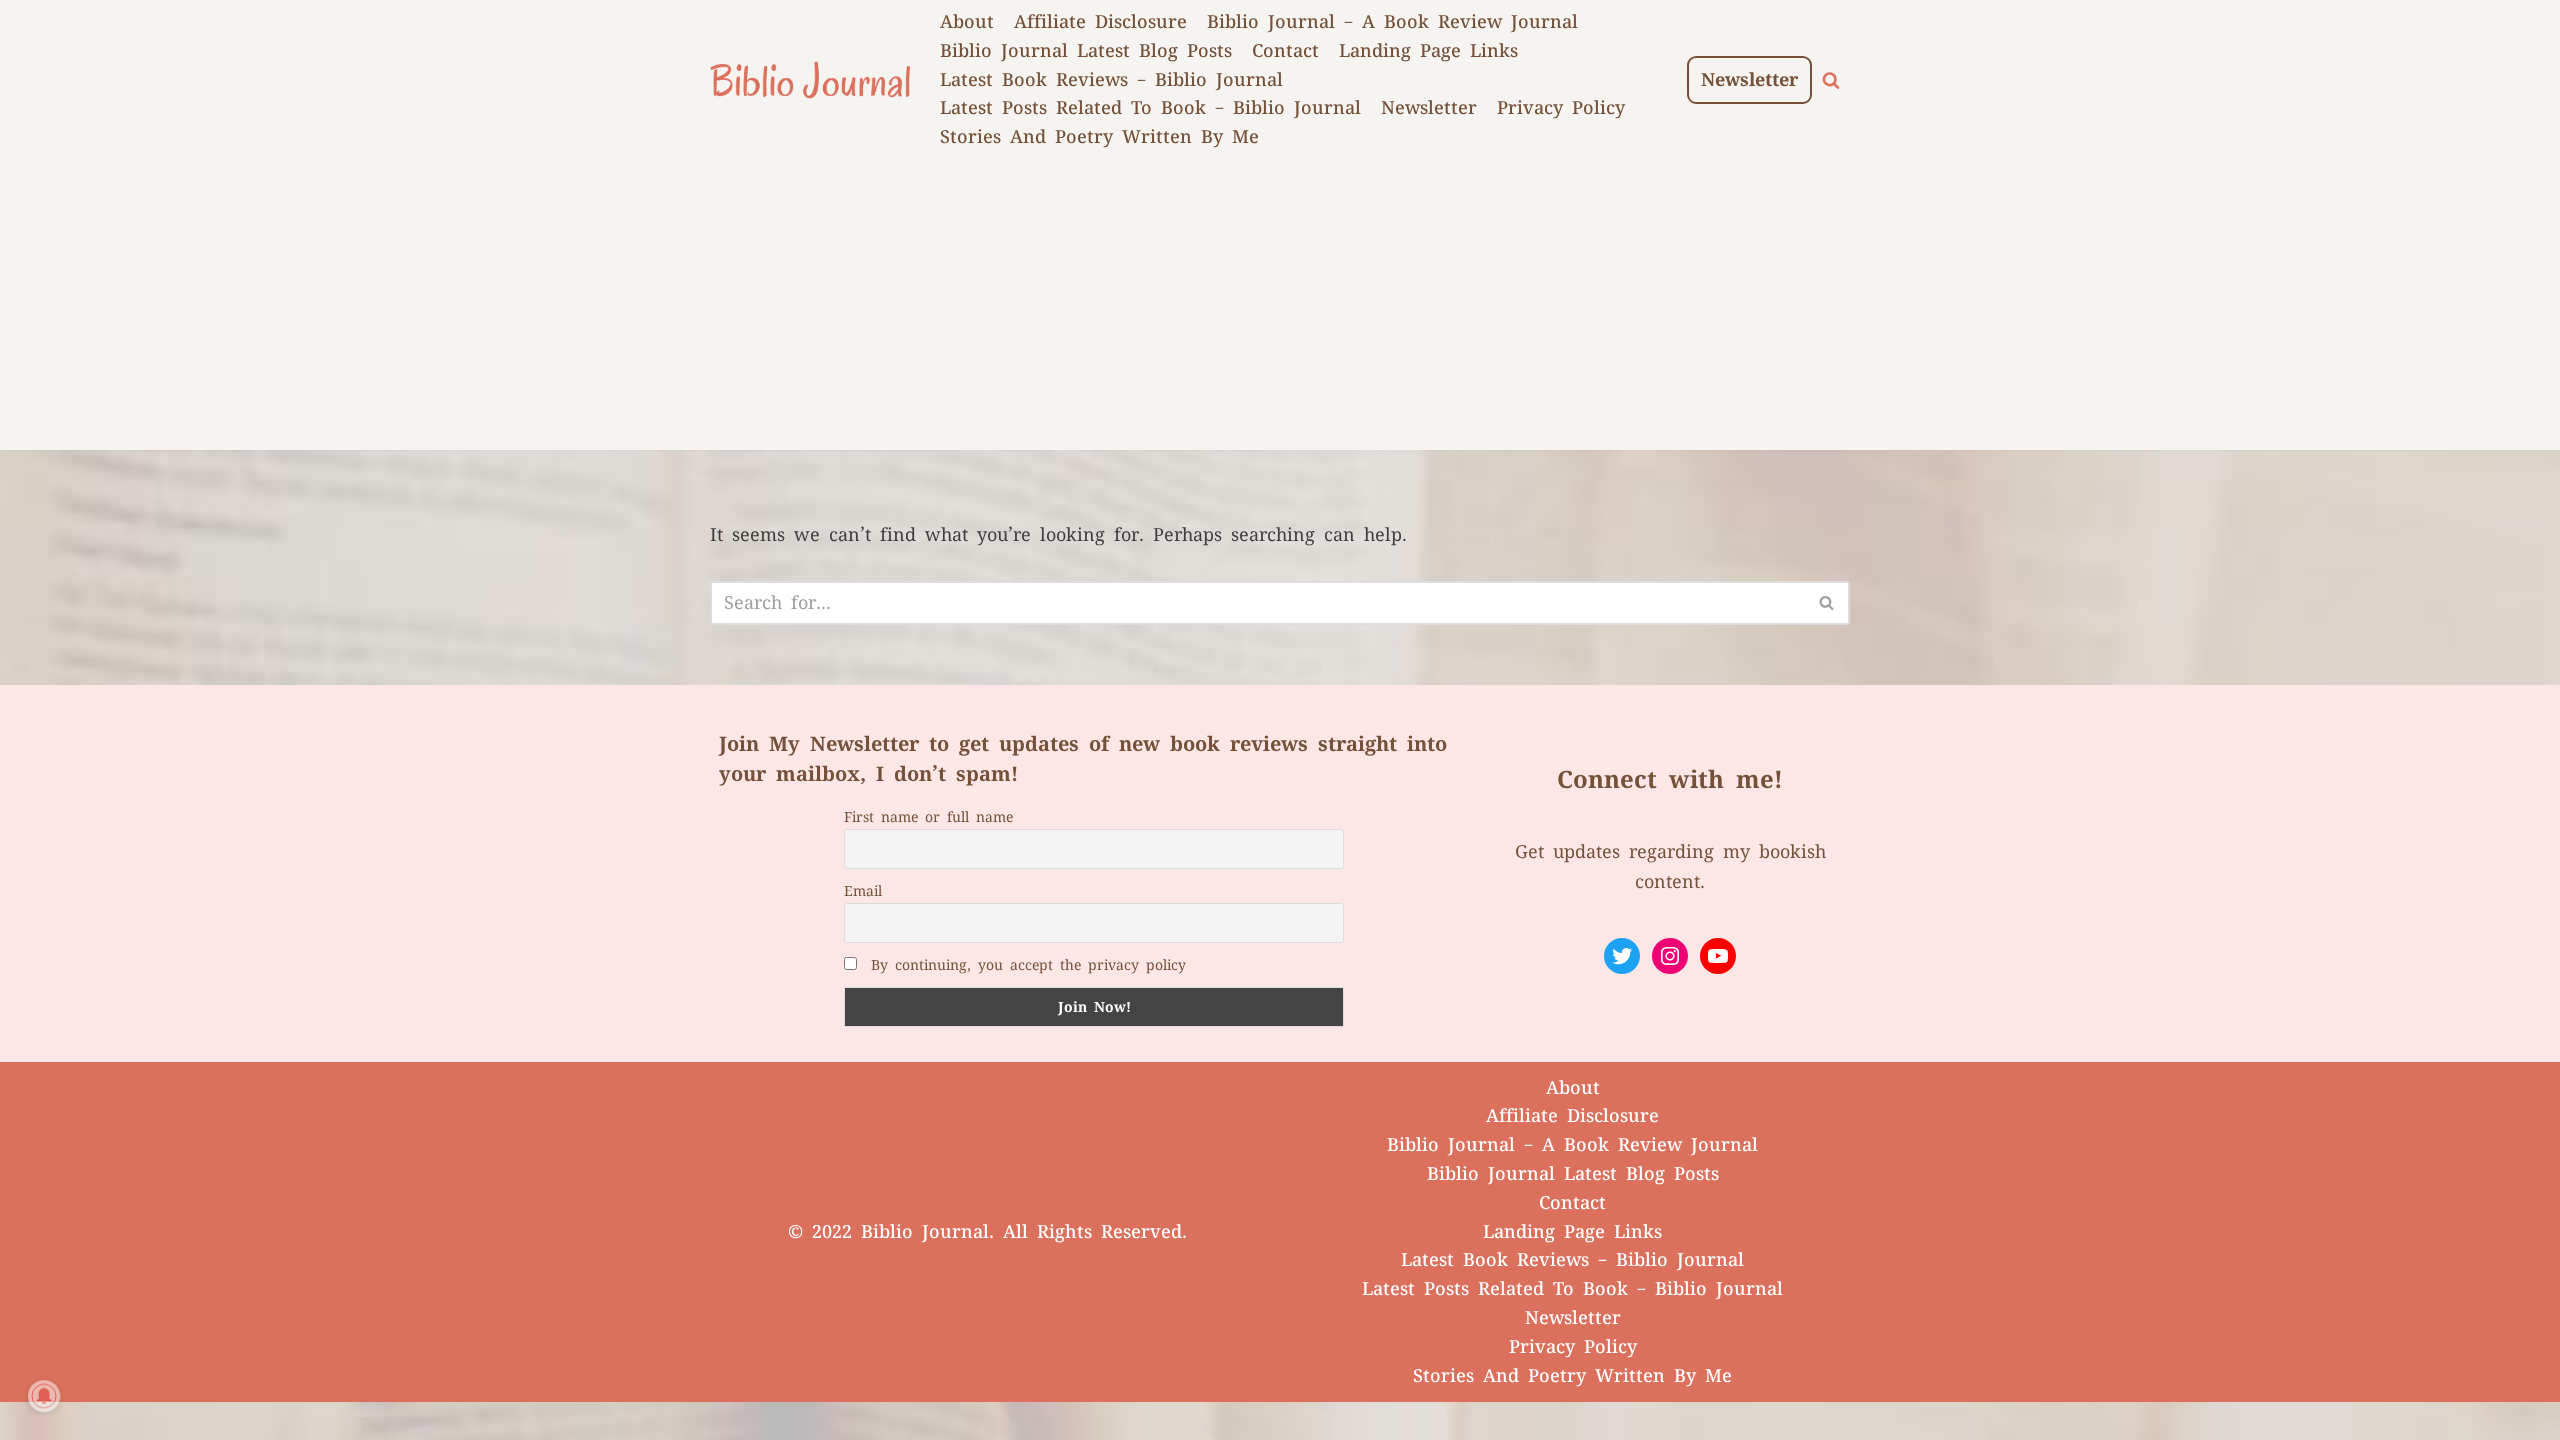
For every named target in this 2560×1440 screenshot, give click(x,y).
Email (863, 891)
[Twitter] (1622, 956)
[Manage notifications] (44, 1396)
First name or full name (928, 817)
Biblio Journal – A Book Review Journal (1392, 22)
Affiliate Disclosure (1100, 22)
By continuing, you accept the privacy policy (1028, 965)
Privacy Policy (1561, 108)
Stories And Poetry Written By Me (1099, 137)
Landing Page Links (1428, 51)
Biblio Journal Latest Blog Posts (1086, 51)
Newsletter (1429, 108)
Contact (1285, 51)
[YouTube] (1718, 956)
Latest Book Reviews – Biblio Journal (1111, 80)
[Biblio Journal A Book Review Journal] (810, 80)
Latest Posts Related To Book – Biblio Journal (1150, 108)
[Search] (1831, 80)
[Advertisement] (1280, 310)
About (967, 22)
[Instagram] (1670, 956)
